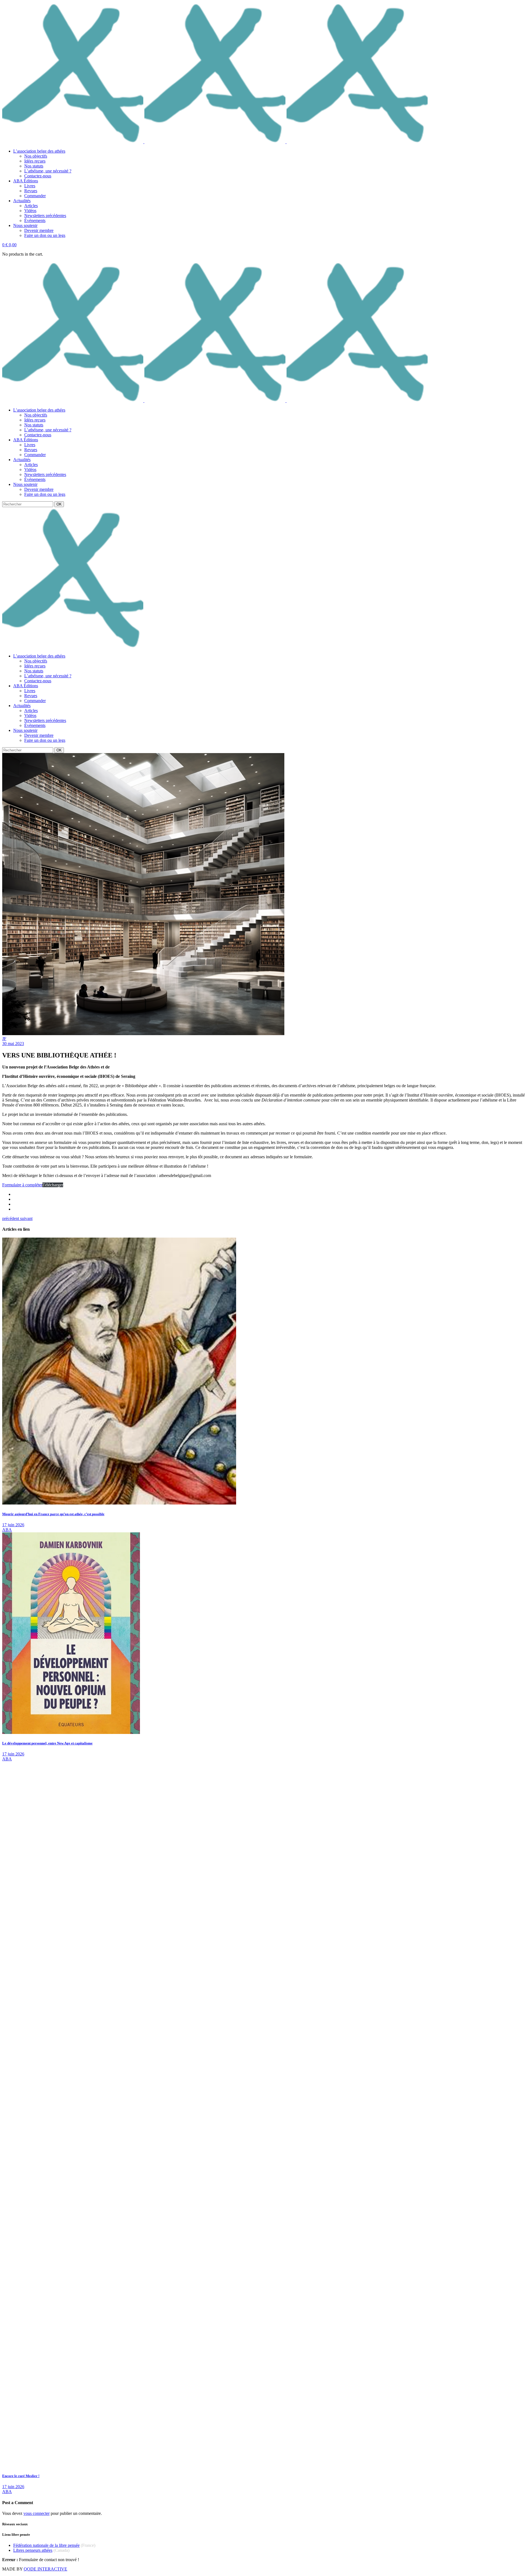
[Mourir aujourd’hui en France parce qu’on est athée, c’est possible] (119, 1503)
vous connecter (37, 2513)
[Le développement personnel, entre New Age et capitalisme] (71, 1732)
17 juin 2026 (13, 1525)
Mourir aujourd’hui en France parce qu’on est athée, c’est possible (53, 1514)
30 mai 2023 (13, 1044)
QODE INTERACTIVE (45, 2569)
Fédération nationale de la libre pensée (46, 2545)
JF (4, 1039)
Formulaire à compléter (22, 1185)
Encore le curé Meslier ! (21, 2476)
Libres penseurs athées (33, 2550)
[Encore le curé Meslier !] (245, 2465)
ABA (7, 1530)
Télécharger (53, 1185)
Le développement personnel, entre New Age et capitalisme (47, 1743)
